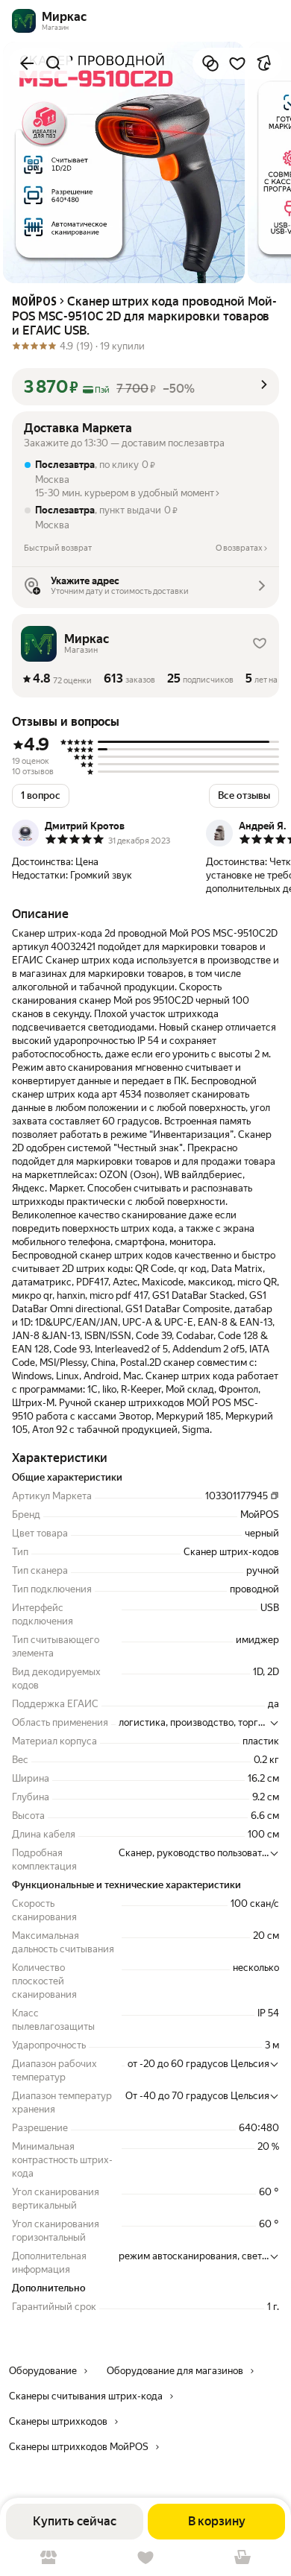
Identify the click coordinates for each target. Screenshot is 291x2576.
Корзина (242, 2558)
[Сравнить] (210, 63)
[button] (145, 387)
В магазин (48, 2558)
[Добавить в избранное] (237, 63)
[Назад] (27, 63)
